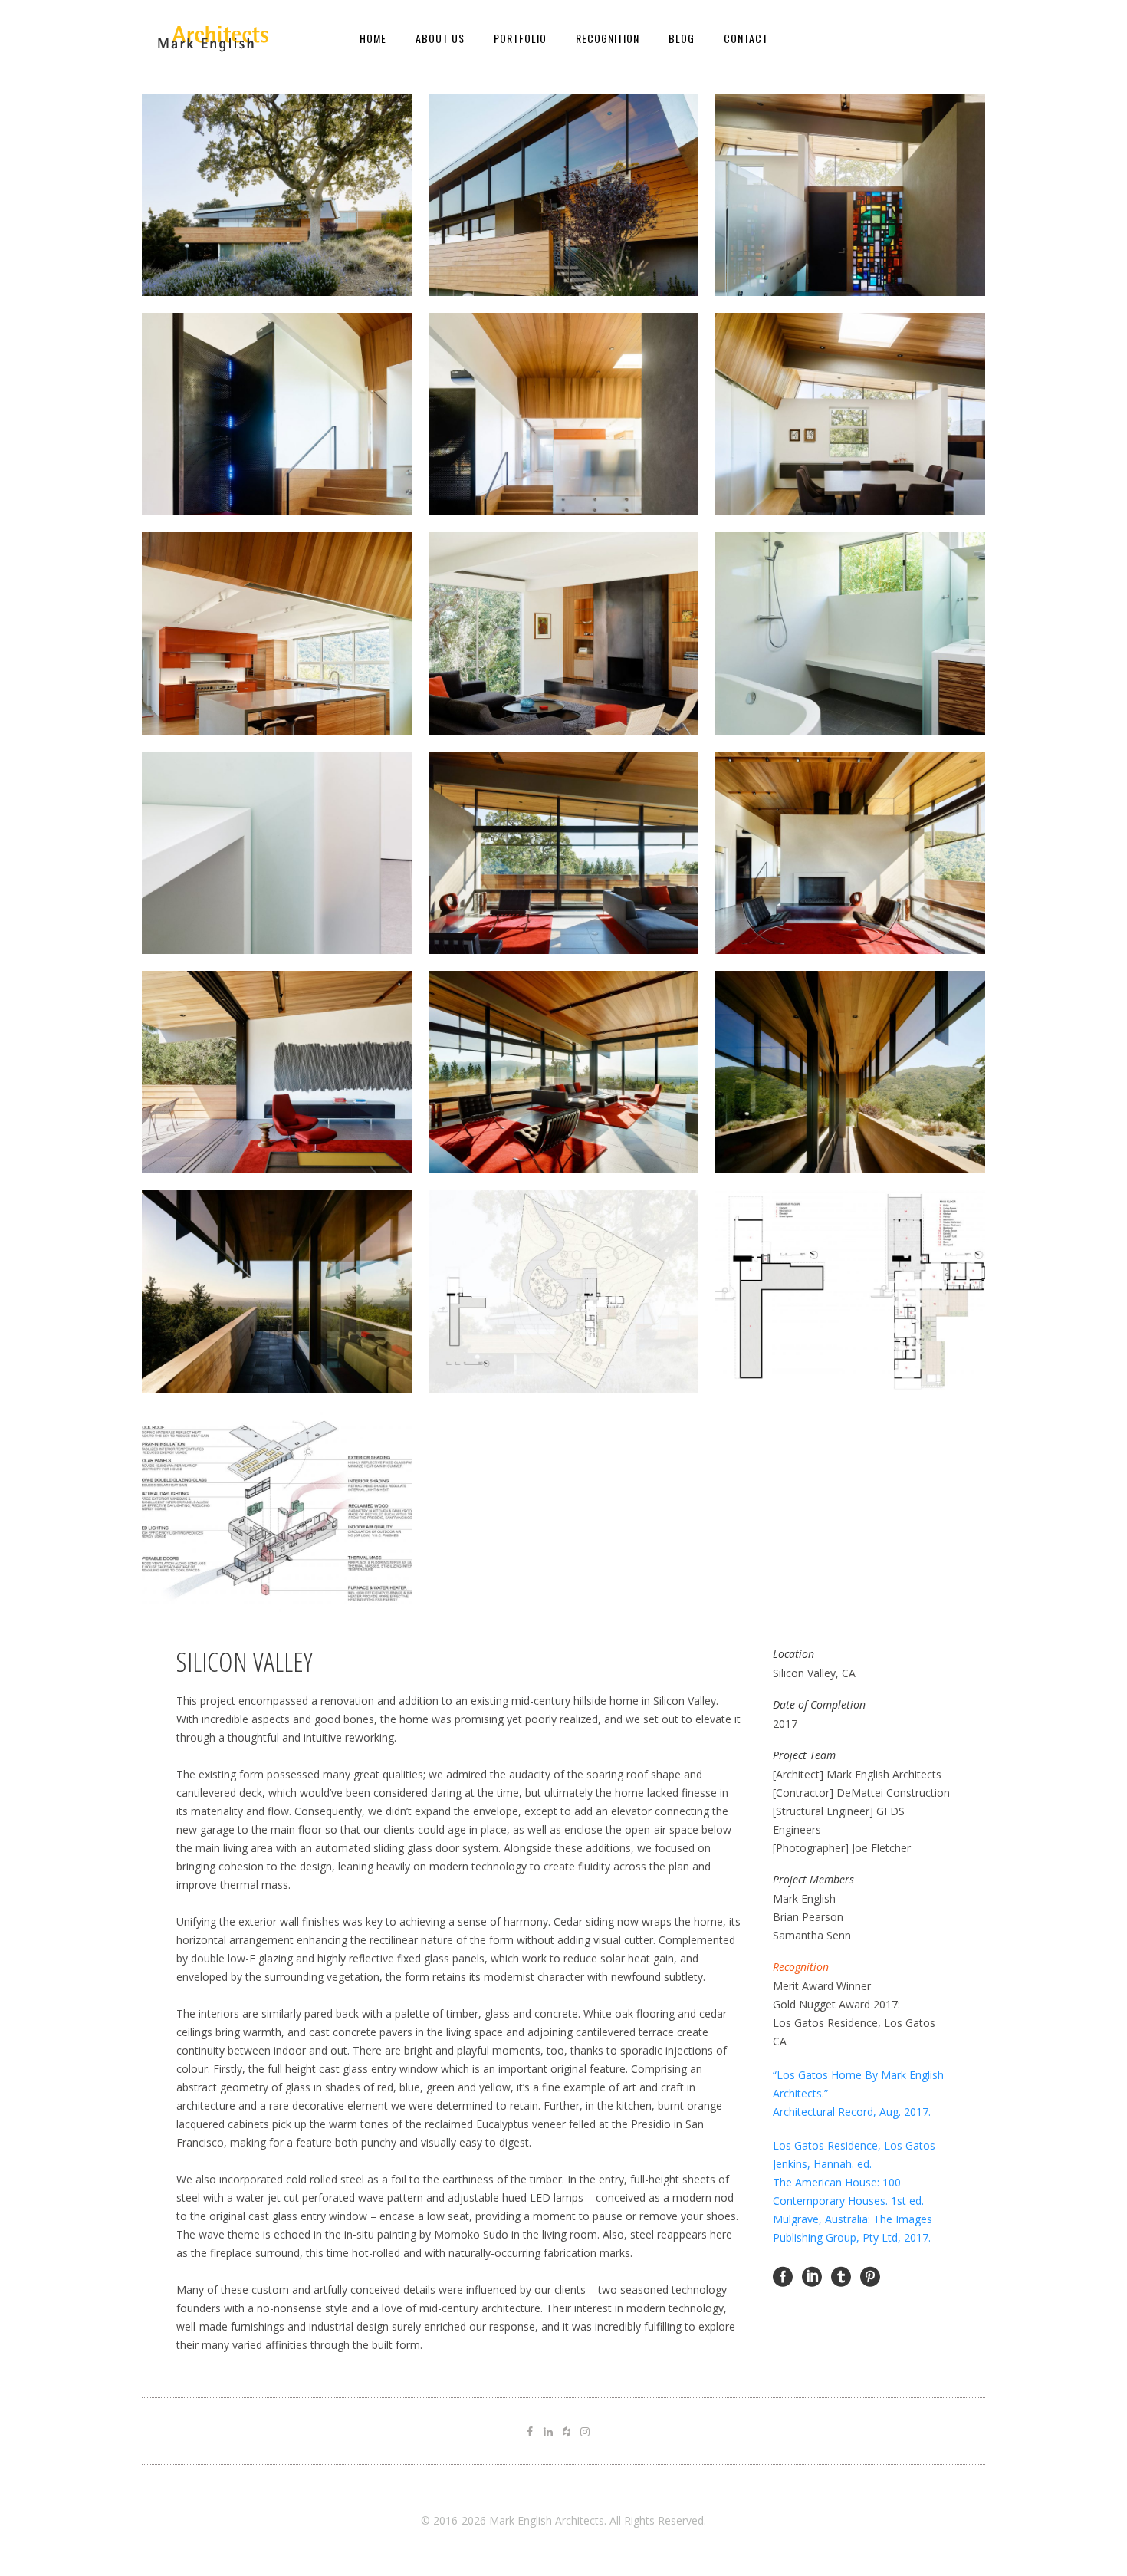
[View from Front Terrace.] (277, 1291)
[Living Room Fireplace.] (850, 853)
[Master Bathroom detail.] (277, 853)
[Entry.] (850, 195)
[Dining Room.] (850, 414)
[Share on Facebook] (783, 2276)
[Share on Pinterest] (870, 2276)
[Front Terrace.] (850, 1072)
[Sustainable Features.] (277, 1511)
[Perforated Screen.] (277, 414)
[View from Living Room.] (563, 1072)
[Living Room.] (563, 853)
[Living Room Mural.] (277, 1072)
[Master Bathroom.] (850, 633)
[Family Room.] (563, 633)
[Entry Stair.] (563, 195)
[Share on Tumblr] (841, 2276)
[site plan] (563, 1291)
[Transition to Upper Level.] (563, 414)
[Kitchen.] (277, 633)
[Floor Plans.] (850, 1291)
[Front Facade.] (277, 195)
